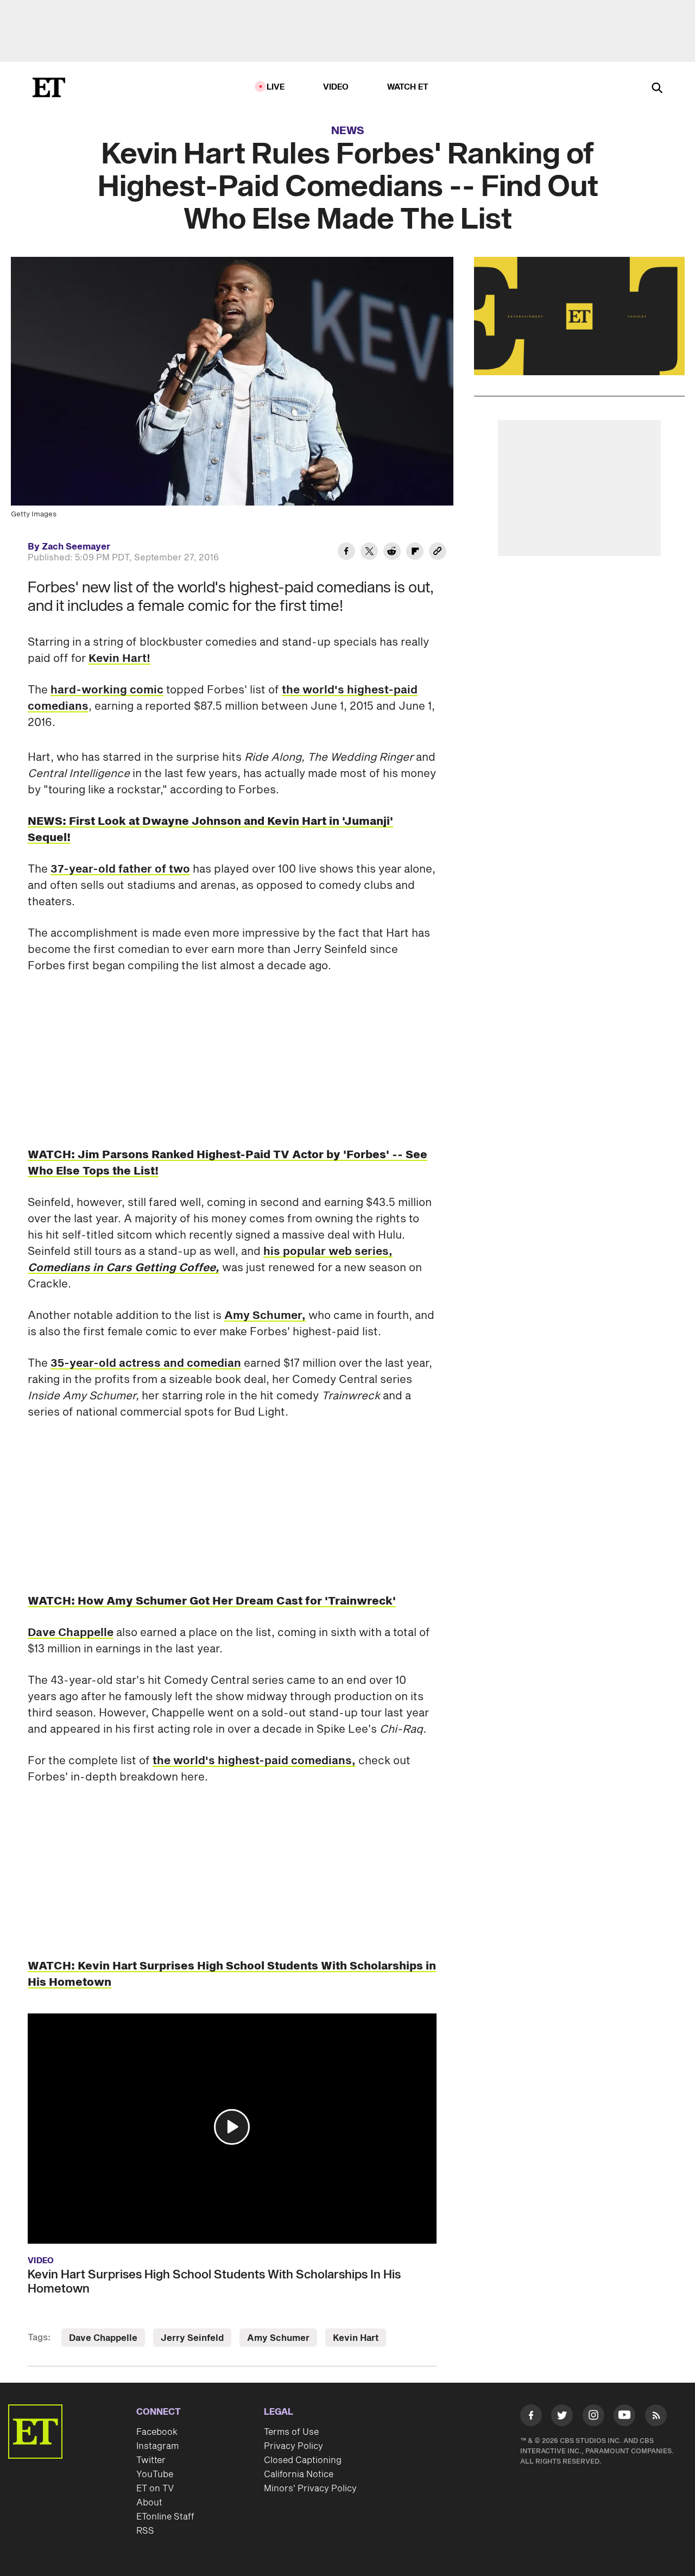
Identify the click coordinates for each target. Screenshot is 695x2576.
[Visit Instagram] (593, 2417)
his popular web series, (210, 1260)
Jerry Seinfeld (192, 2338)
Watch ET (408, 87)
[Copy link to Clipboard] (438, 553)
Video (336, 87)
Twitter (151, 2460)
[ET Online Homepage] (49, 87)
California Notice (299, 2474)
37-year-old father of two (120, 869)
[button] (232, 2127)
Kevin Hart (356, 2338)
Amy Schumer (278, 2338)
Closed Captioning (303, 2460)
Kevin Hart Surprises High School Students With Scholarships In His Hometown (214, 2282)
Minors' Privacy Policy (310, 2489)
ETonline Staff (165, 2517)
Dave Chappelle (71, 1633)
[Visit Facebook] (531, 2417)
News (348, 131)
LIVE (276, 87)
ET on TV (155, 2489)
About (149, 2503)
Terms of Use (291, 2432)
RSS (145, 2531)
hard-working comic (107, 690)
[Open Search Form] (657, 89)
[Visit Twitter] (562, 2417)
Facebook (157, 2432)
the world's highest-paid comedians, (254, 1761)
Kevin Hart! (119, 659)
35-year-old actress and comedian (146, 1363)
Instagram (157, 2446)
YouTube (155, 2474)
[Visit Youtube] (624, 2415)
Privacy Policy (293, 2446)
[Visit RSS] (656, 2417)
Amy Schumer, (265, 1316)
